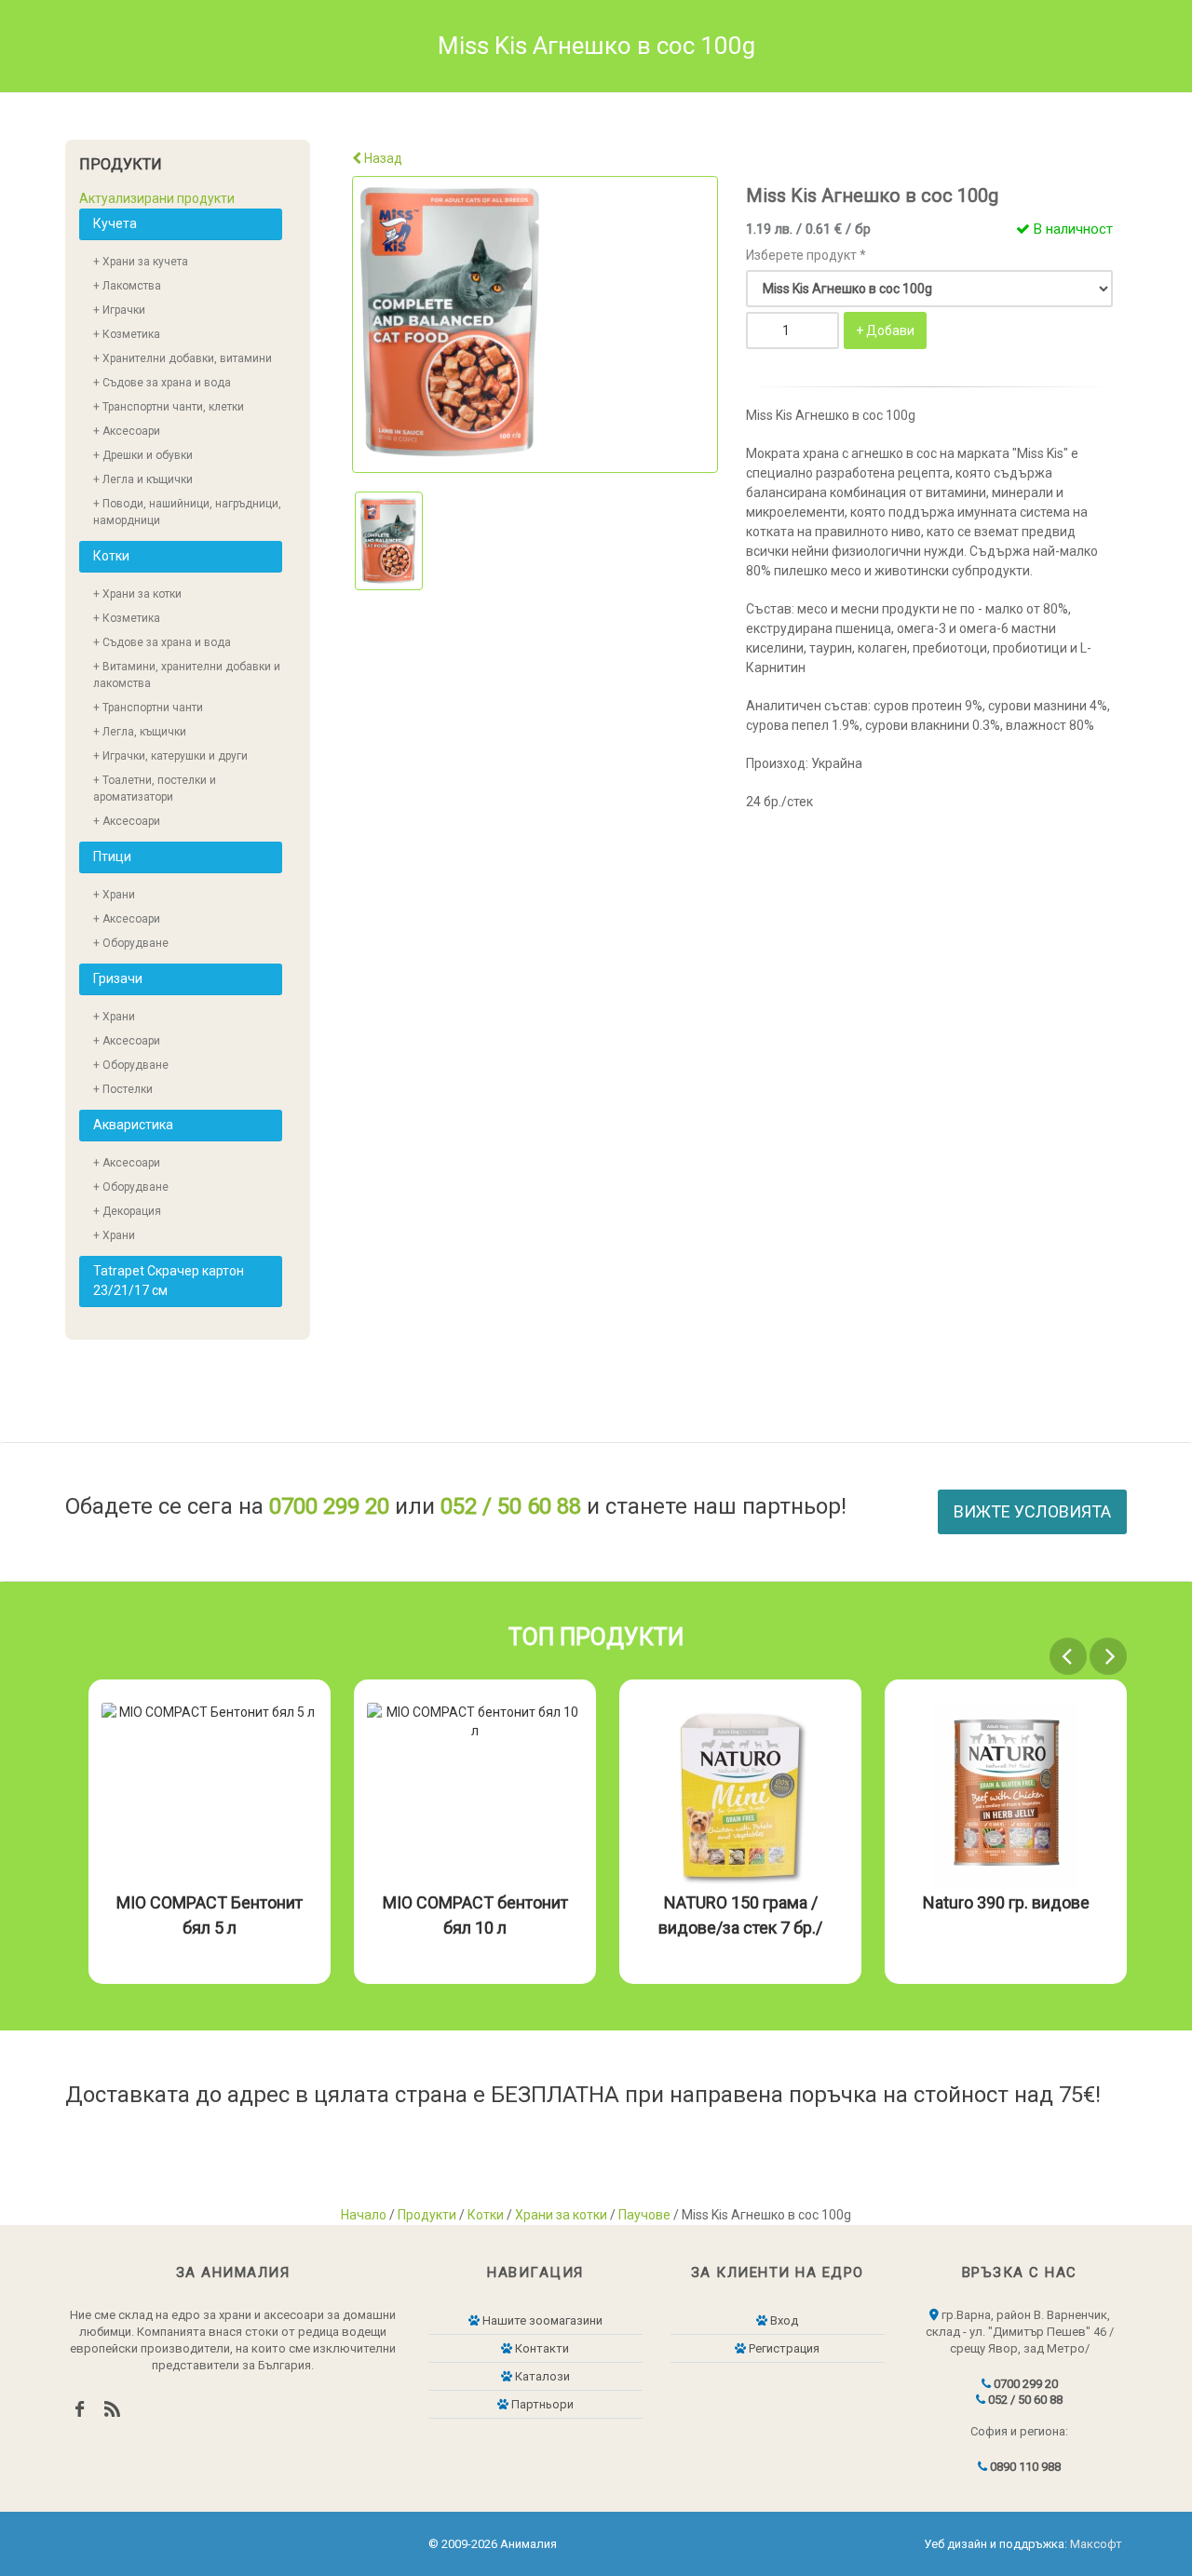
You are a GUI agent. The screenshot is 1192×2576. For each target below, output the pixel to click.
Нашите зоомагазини (541, 2320)
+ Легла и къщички (143, 479)
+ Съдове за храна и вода (162, 383)
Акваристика (133, 1125)
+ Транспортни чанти (148, 708)
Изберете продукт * (806, 255)
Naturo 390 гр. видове (1006, 1902)
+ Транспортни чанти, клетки (169, 407)
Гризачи (118, 978)
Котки (111, 556)
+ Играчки (119, 310)
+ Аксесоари (127, 431)
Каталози (541, 2376)
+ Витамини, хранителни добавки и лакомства (187, 675)
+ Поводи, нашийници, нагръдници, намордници (187, 512)
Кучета (115, 223)
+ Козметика (127, 334)
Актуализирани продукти (157, 198)
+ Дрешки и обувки (143, 455)
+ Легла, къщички (140, 732)
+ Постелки (123, 1089)
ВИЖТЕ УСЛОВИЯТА (1032, 1511)
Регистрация (783, 2348)
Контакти (541, 2348)
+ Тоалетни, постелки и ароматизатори (155, 789)
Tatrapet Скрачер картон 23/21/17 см (169, 1281)
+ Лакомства (127, 286)
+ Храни (114, 895)
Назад (382, 158)
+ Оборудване (131, 943)
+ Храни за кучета (141, 262)
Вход (783, 2320)
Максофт (1096, 2544)
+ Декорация (127, 1211)
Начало (364, 2215)
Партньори (541, 2404)
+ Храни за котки (137, 594)
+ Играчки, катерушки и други (170, 756)
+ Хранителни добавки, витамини (183, 358)
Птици (112, 856)
